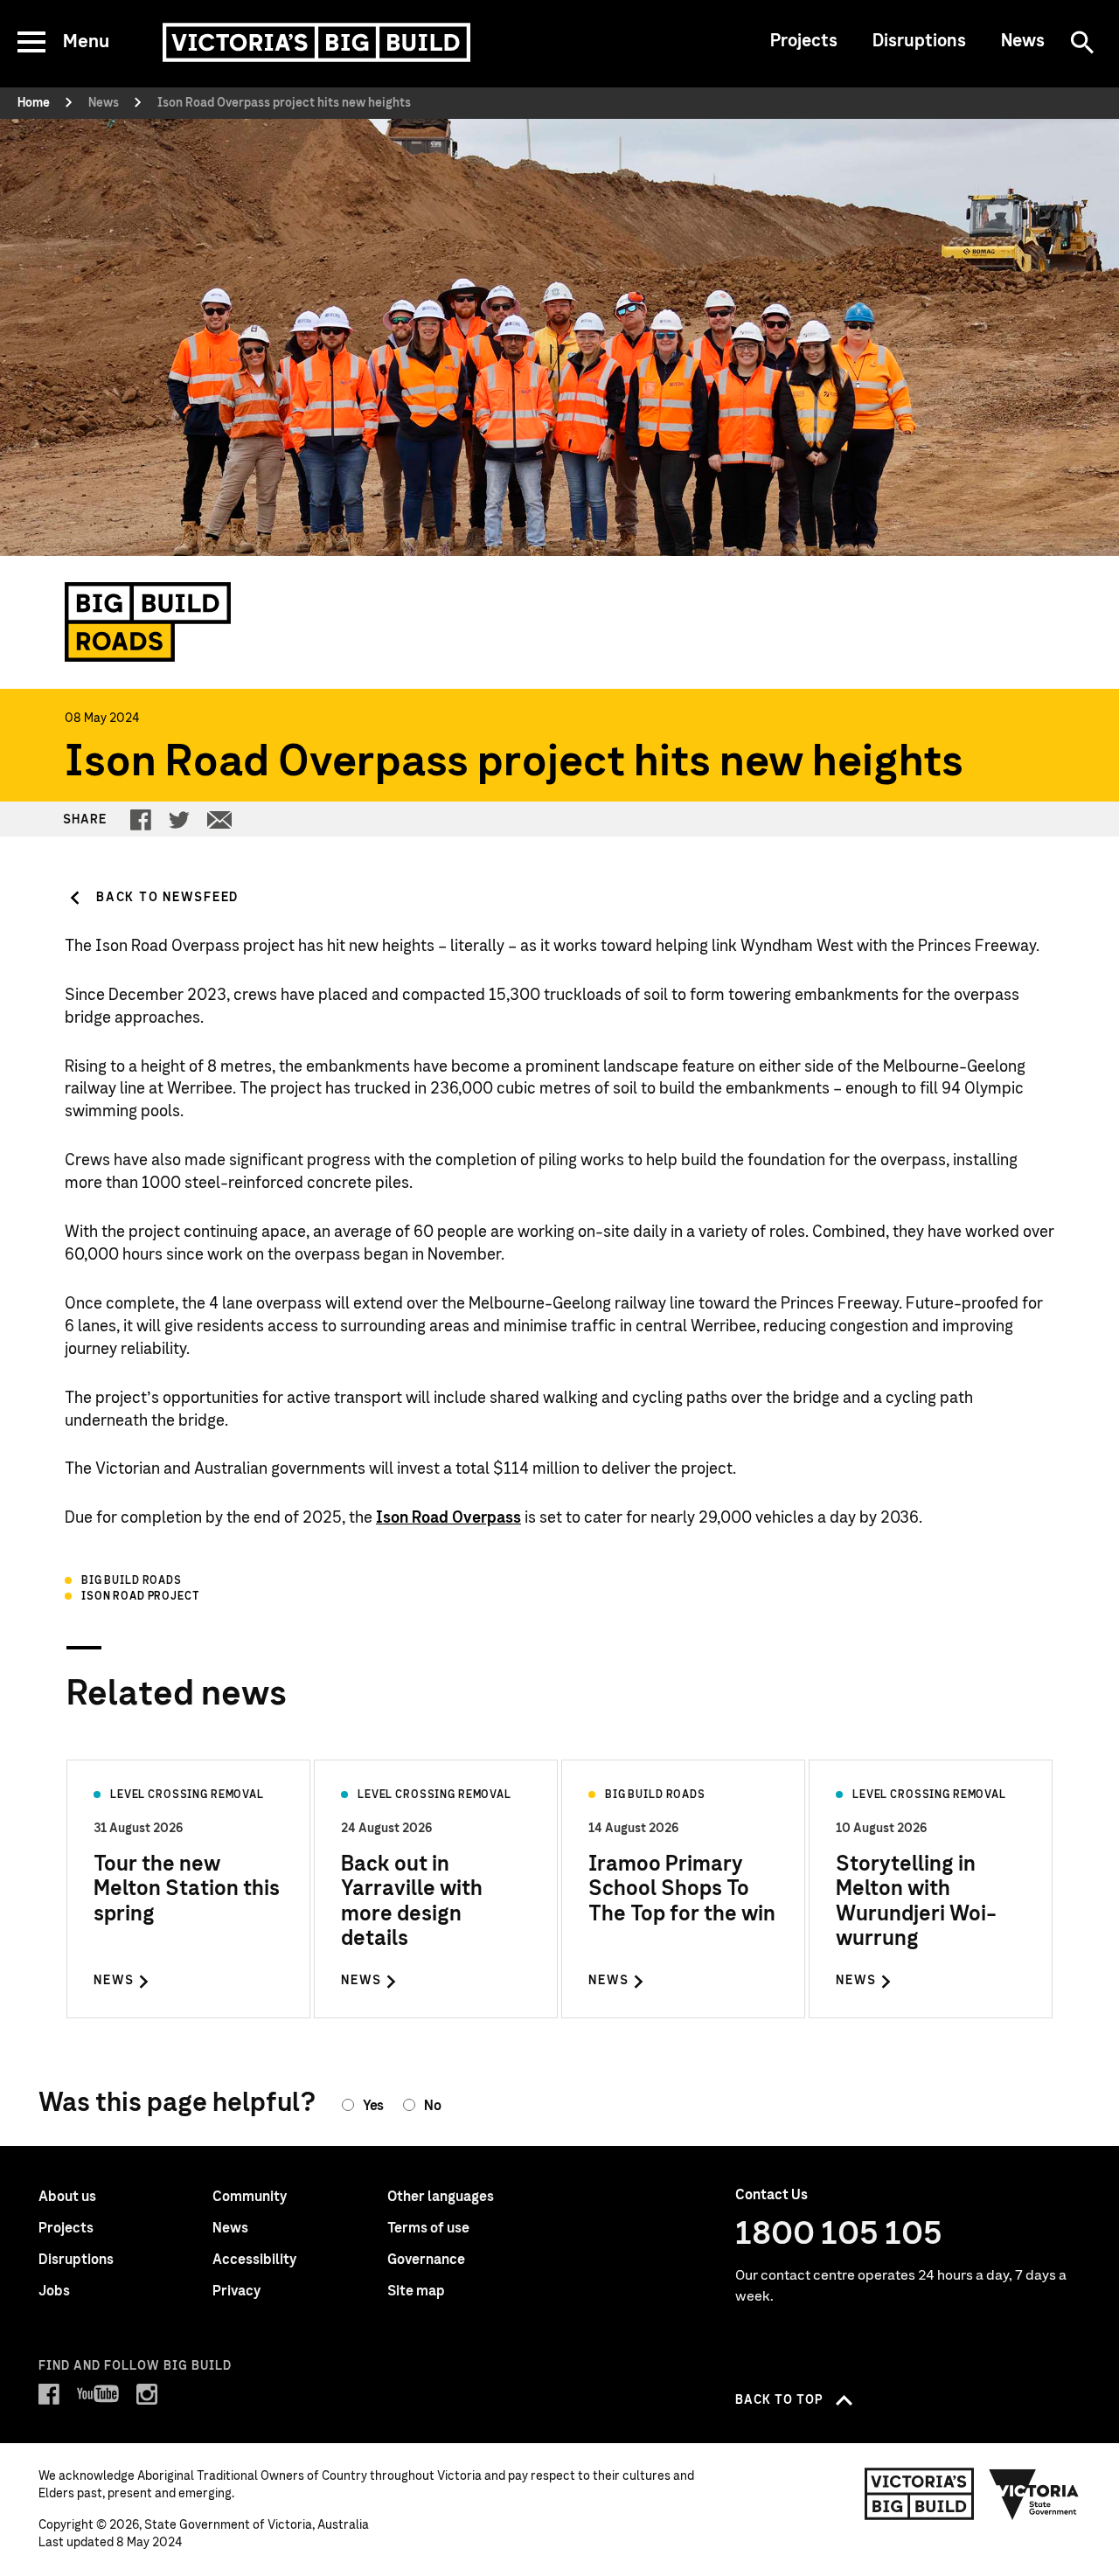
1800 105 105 (839, 2234)
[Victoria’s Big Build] (316, 42)
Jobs (54, 2291)
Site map (416, 2291)
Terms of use (428, 2228)
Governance (426, 2260)
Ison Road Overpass (448, 1518)
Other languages (441, 2197)
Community (250, 2197)
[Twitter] (179, 820)
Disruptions (919, 41)
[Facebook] (141, 820)
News (1023, 41)
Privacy (236, 2291)
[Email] (219, 820)
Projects (804, 41)
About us (67, 2197)
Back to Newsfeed (167, 898)
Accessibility (254, 2260)
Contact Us (771, 2195)
